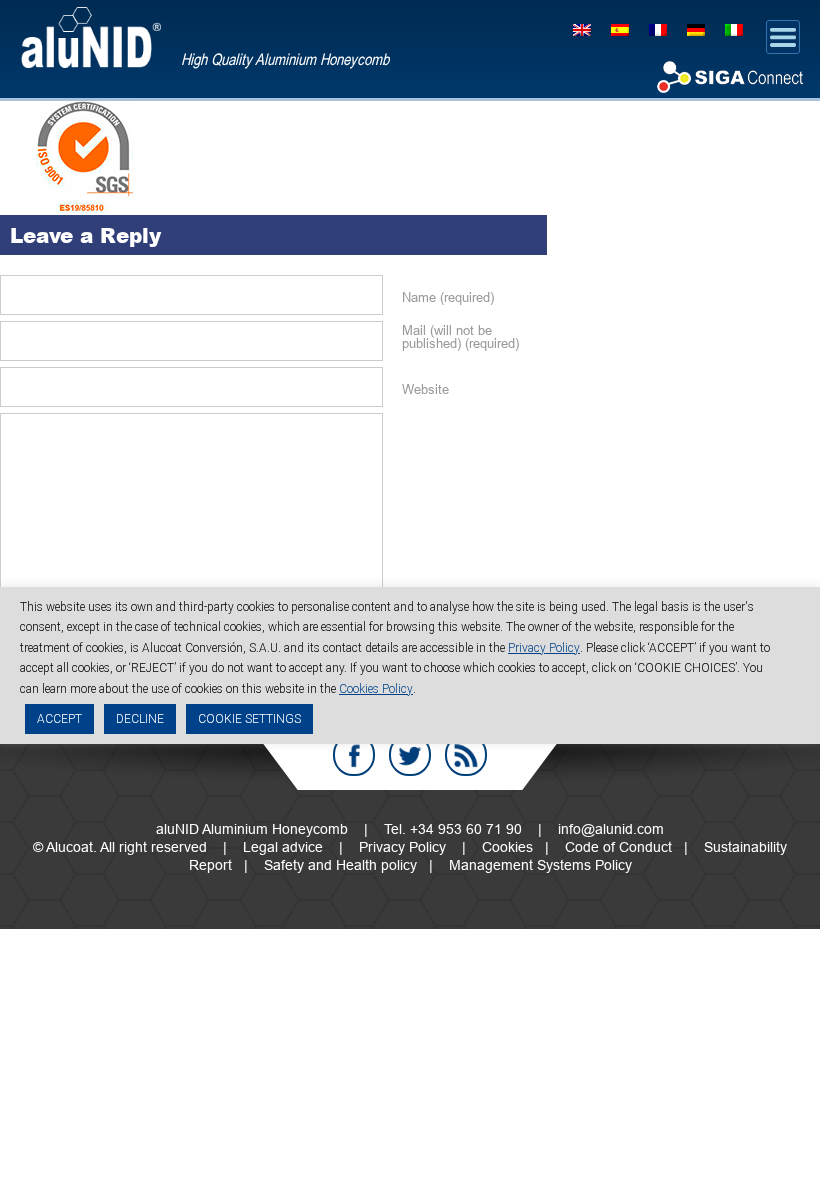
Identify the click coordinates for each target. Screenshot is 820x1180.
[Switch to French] (658, 28)
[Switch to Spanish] (620, 28)
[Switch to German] (696, 28)
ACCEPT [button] (59, 719)
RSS (466, 755)
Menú (783, 37)
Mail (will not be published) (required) (460, 337)
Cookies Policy (376, 689)
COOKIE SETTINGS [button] (249, 719)
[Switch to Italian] (734, 28)
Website (425, 389)
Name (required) (448, 297)
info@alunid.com (611, 829)
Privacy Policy (402, 847)
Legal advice (283, 847)
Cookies (507, 847)
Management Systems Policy (540, 865)
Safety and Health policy (340, 865)
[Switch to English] (582, 28)
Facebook (354, 755)
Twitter (410, 755)
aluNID (91, 37)
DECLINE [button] (140, 719)
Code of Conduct (618, 847)
